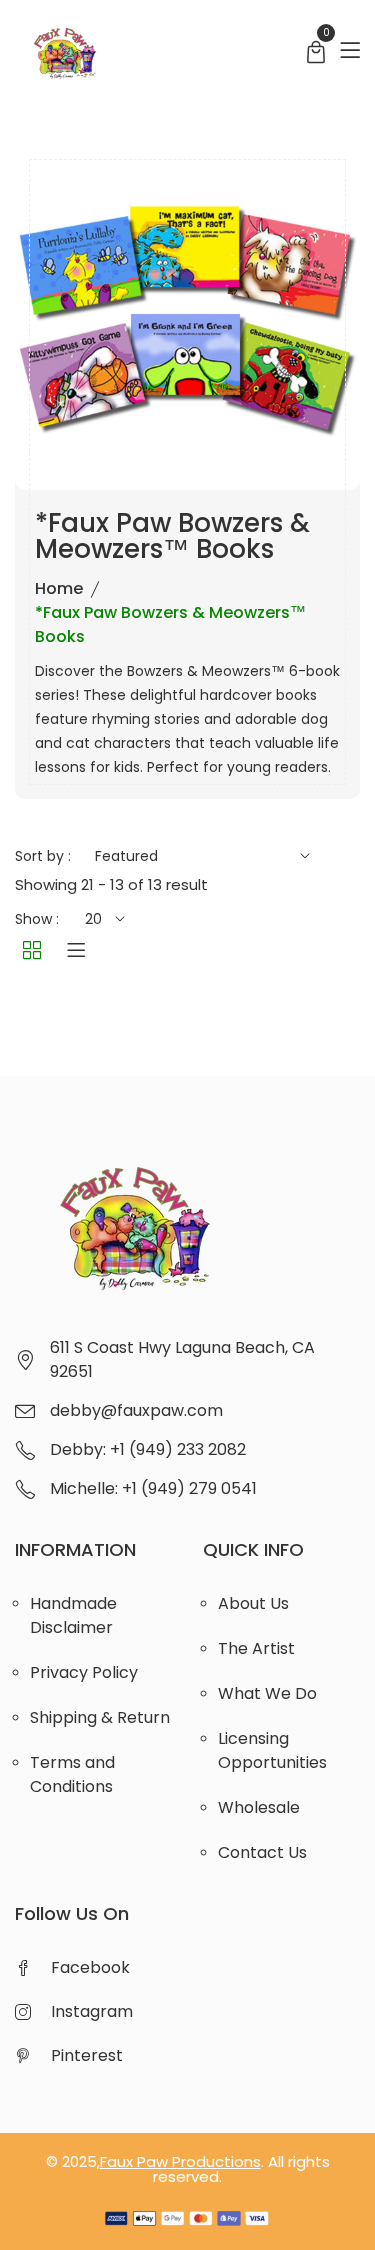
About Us (253, 1603)
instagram (92, 2011)
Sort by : (43, 856)
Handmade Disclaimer (73, 1615)
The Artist (256, 1648)
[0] (316, 54)
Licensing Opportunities (272, 1750)
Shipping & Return (100, 1717)
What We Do (267, 1693)
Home (59, 588)
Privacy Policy (84, 1672)
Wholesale (259, 1807)
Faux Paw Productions (180, 2161)
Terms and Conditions (72, 1774)
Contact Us (262, 1852)
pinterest (87, 2055)
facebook (90, 1967)
